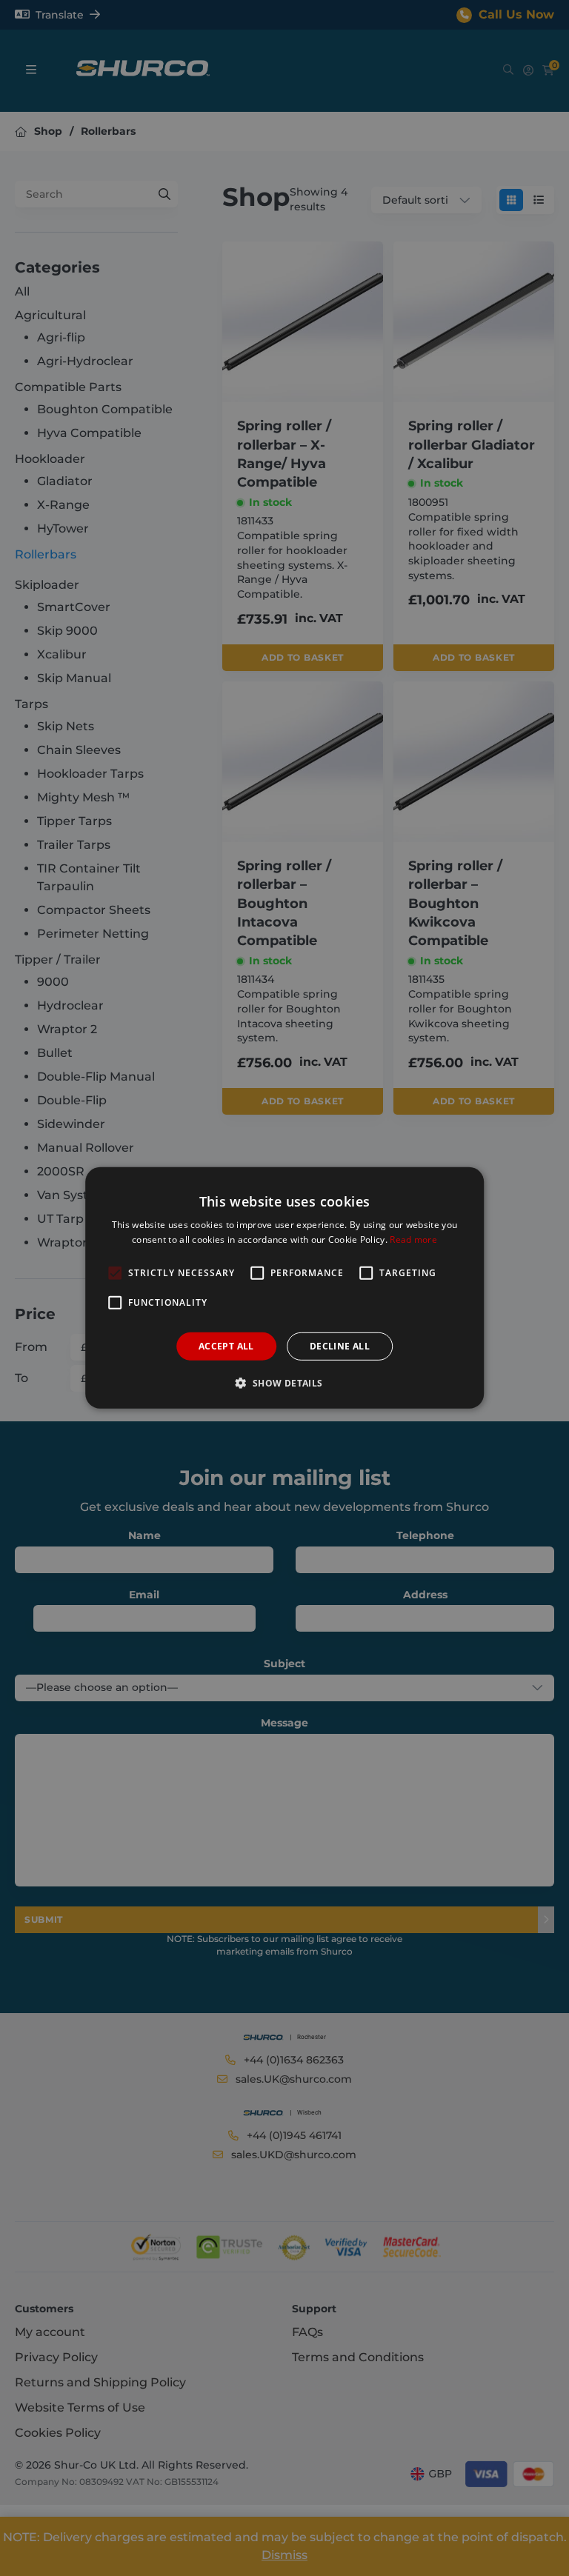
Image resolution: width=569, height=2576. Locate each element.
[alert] (284, 1288)
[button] (284, 1383)
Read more (413, 1239)
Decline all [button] (340, 1346)
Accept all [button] (226, 1346)
